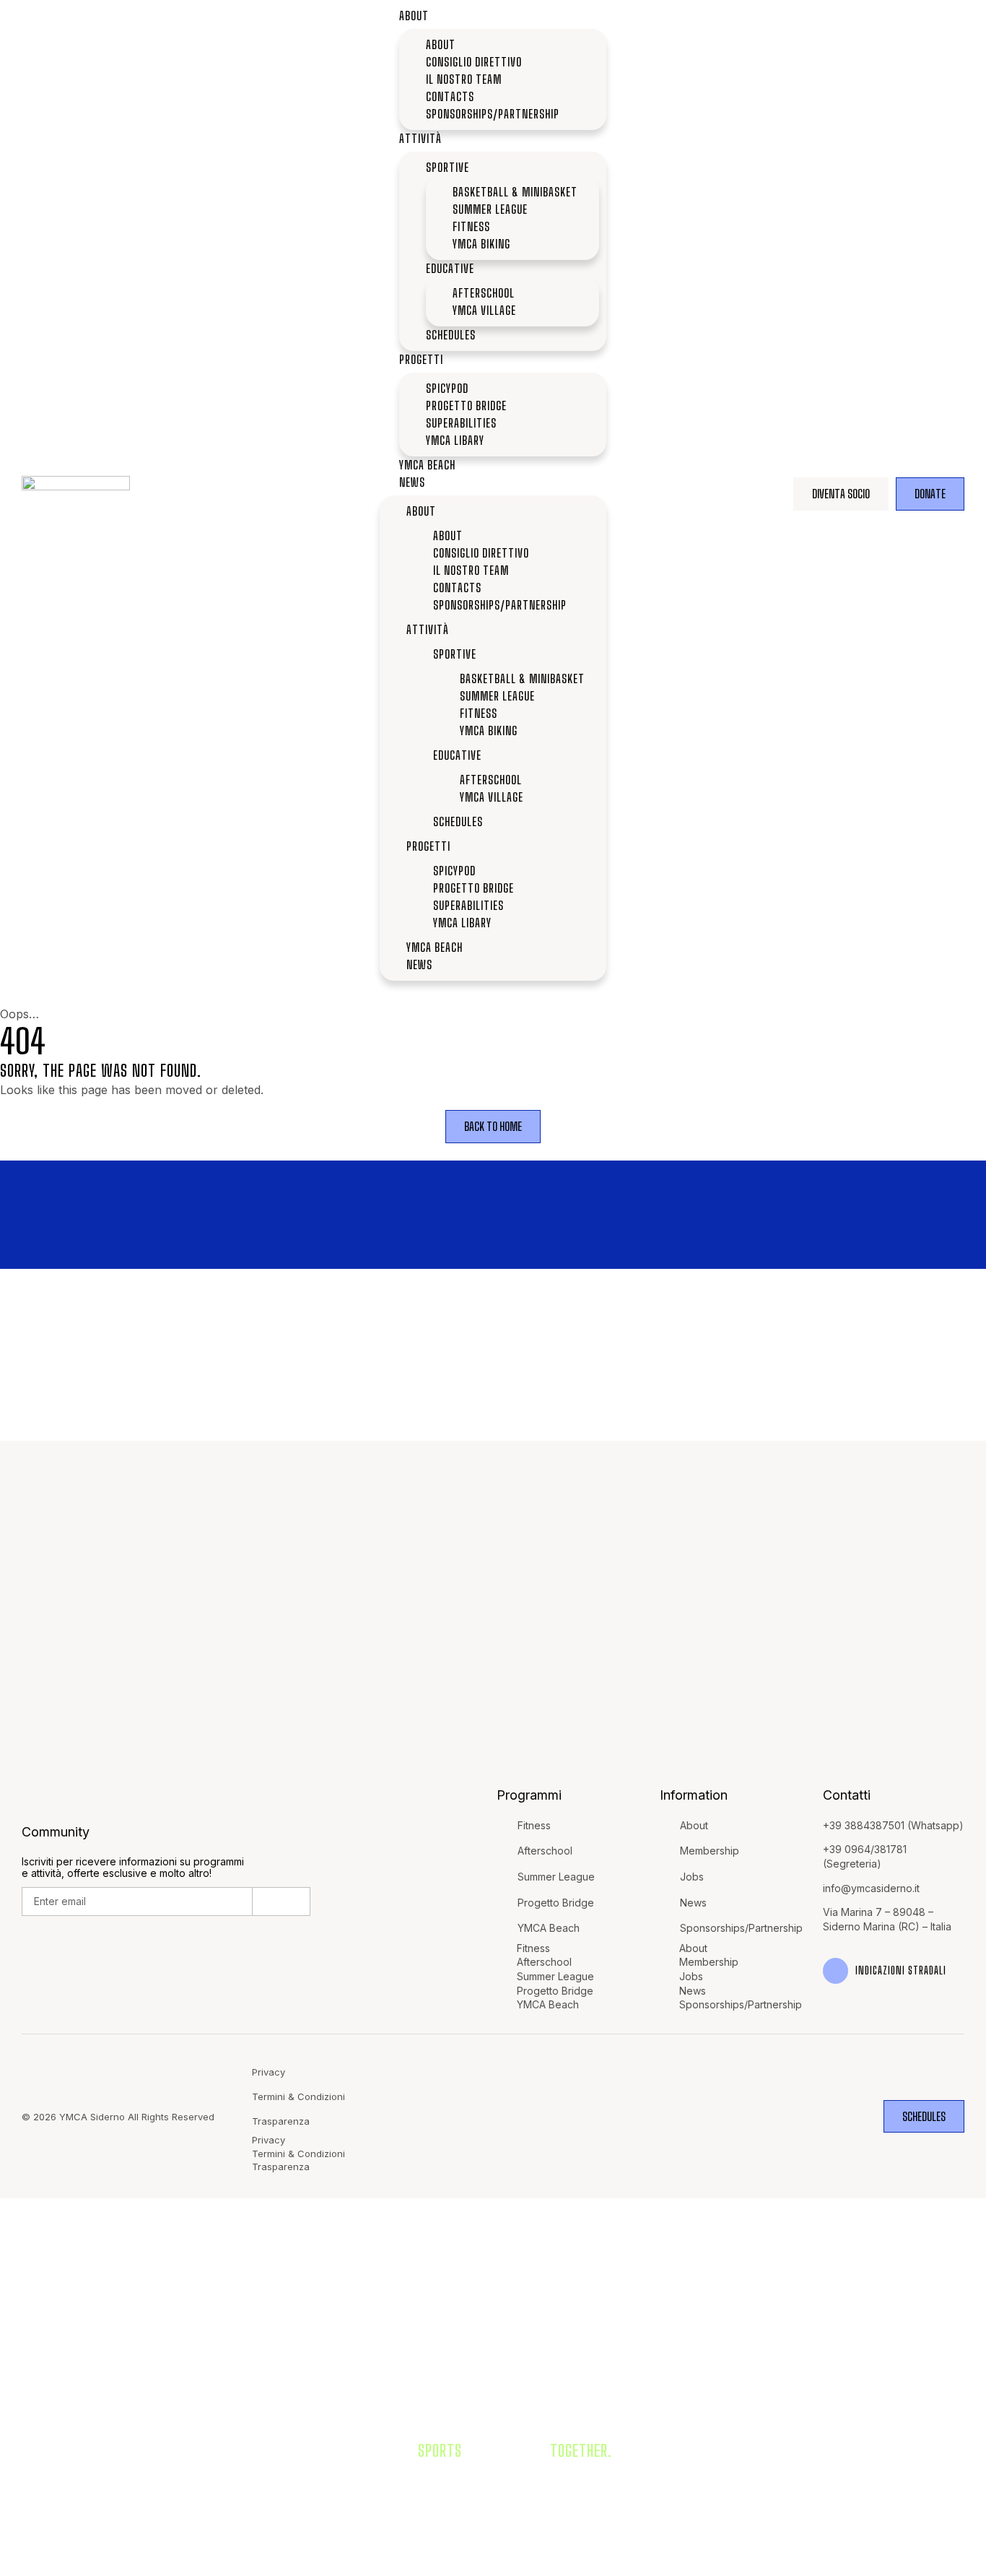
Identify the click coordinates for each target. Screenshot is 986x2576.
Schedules (451, 335)
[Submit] (282, 1901)
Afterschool (484, 293)
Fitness (471, 226)
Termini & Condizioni (298, 2096)
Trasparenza (281, 2121)
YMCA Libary (455, 440)
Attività (420, 138)
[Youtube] (752, 2116)
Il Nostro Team (464, 79)
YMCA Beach (427, 465)
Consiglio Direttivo (474, 62)
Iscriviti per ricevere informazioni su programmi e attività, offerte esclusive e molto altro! (133, 1868)
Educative (450, 268)
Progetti (421, 359)
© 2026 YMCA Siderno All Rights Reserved (118, 2117)
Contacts (451, 96)
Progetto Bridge (466, 406)
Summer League (490, 209)
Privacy (269, 2072)
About (414, 16)
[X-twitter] (781, 2116)
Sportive (448, 167)
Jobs (692, 1877)
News (412, 482)
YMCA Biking (481, 244)
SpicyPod (447, 388)
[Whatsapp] (724, 2116)
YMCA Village (484, 310)
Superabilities (461, 423)
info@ (837, 1888)
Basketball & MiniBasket (515, 192)
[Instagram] (694, 2116)
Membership (710, 1851)
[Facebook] (665, 2116)
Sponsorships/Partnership (493, 114)
